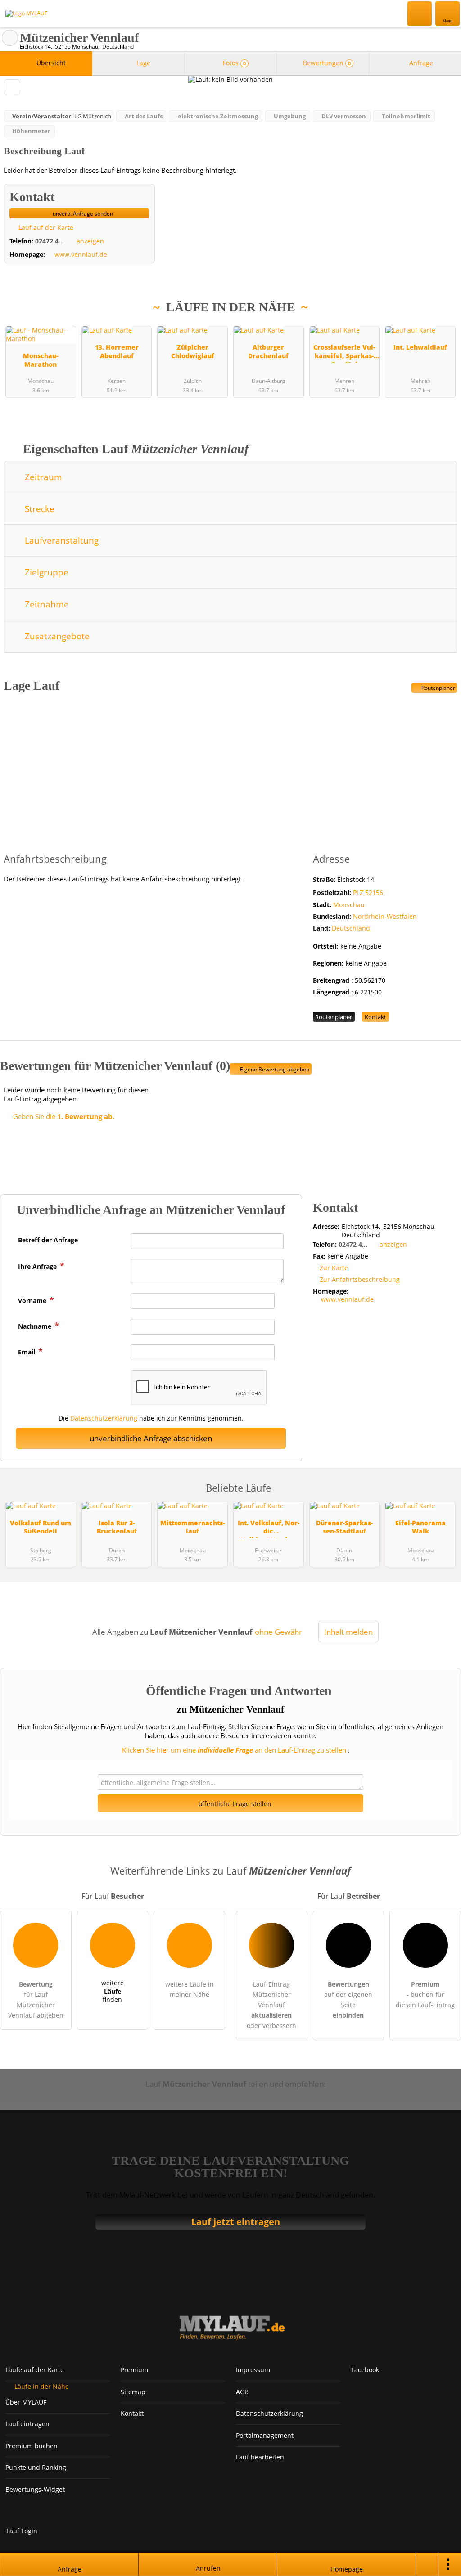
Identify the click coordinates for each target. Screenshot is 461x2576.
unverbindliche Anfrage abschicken (151, 1438)
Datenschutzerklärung (104, 1418)
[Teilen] (427, 2564)
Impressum (253, 2370)
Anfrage (420, 63)
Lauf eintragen (27, 2424)
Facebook (365, 2370)
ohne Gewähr (278, 1632)
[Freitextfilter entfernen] (420, 13)
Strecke (38, 509)
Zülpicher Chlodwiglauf (193, 351)
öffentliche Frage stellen (234, 1804)
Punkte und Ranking (36, 2467)
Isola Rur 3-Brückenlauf (117, 1527)
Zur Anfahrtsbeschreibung (360, 1279)
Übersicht (50, 63)
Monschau (349, 905)
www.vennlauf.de (81, 255)
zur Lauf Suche (10, 38)
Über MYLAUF (26, 2402)
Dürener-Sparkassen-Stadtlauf (344, 1527)
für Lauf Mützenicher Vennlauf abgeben (36, 2000)
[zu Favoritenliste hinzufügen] (12, 87)
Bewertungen (326, 63)
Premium (443, 326)
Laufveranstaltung (61, 540)
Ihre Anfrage (38, 1266)
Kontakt (375, 1017)
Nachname (36, 1326)
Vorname (33, 1301)
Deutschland (351, 928)
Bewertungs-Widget (35, 2489)
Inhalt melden (348, 1632)
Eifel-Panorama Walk (420, 1527)
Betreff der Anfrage (48, 1240)
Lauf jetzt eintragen (236, 2222)
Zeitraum (42, 477)
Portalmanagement (265, 2435)
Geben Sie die (63, 1116)
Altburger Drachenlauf (268, 351)
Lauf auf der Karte (45, 227)
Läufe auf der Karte (35, 2370)
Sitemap (133, 2392)
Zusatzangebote (56, 636)
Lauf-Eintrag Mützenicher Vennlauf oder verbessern (271, 2005)
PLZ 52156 (368, 892)
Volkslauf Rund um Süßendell (41, 1527)
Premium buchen (32, 2446)
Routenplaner (438, 688)
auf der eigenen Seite (348, 2000)
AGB (242, 2392)
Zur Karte (334, 1268)
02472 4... (50, 241)
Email (27, 1352)
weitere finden (113, 1991)
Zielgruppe (45, 572)
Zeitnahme (46, 604)
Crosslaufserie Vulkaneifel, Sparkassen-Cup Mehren (344, 353)
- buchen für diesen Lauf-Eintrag (425, 1994)
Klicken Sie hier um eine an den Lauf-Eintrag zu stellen (234, 1750)
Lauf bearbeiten (260, 2457)
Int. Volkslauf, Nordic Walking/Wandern (269, 1528)
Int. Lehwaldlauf (420, 347)
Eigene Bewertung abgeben (274, 1069)
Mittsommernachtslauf (192, 1527)
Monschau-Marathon (41, 360)
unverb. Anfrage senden (82, 214)
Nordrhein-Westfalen (385, 916)
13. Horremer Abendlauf (117, 351)
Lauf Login (22, 2531)
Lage (142, 63)
